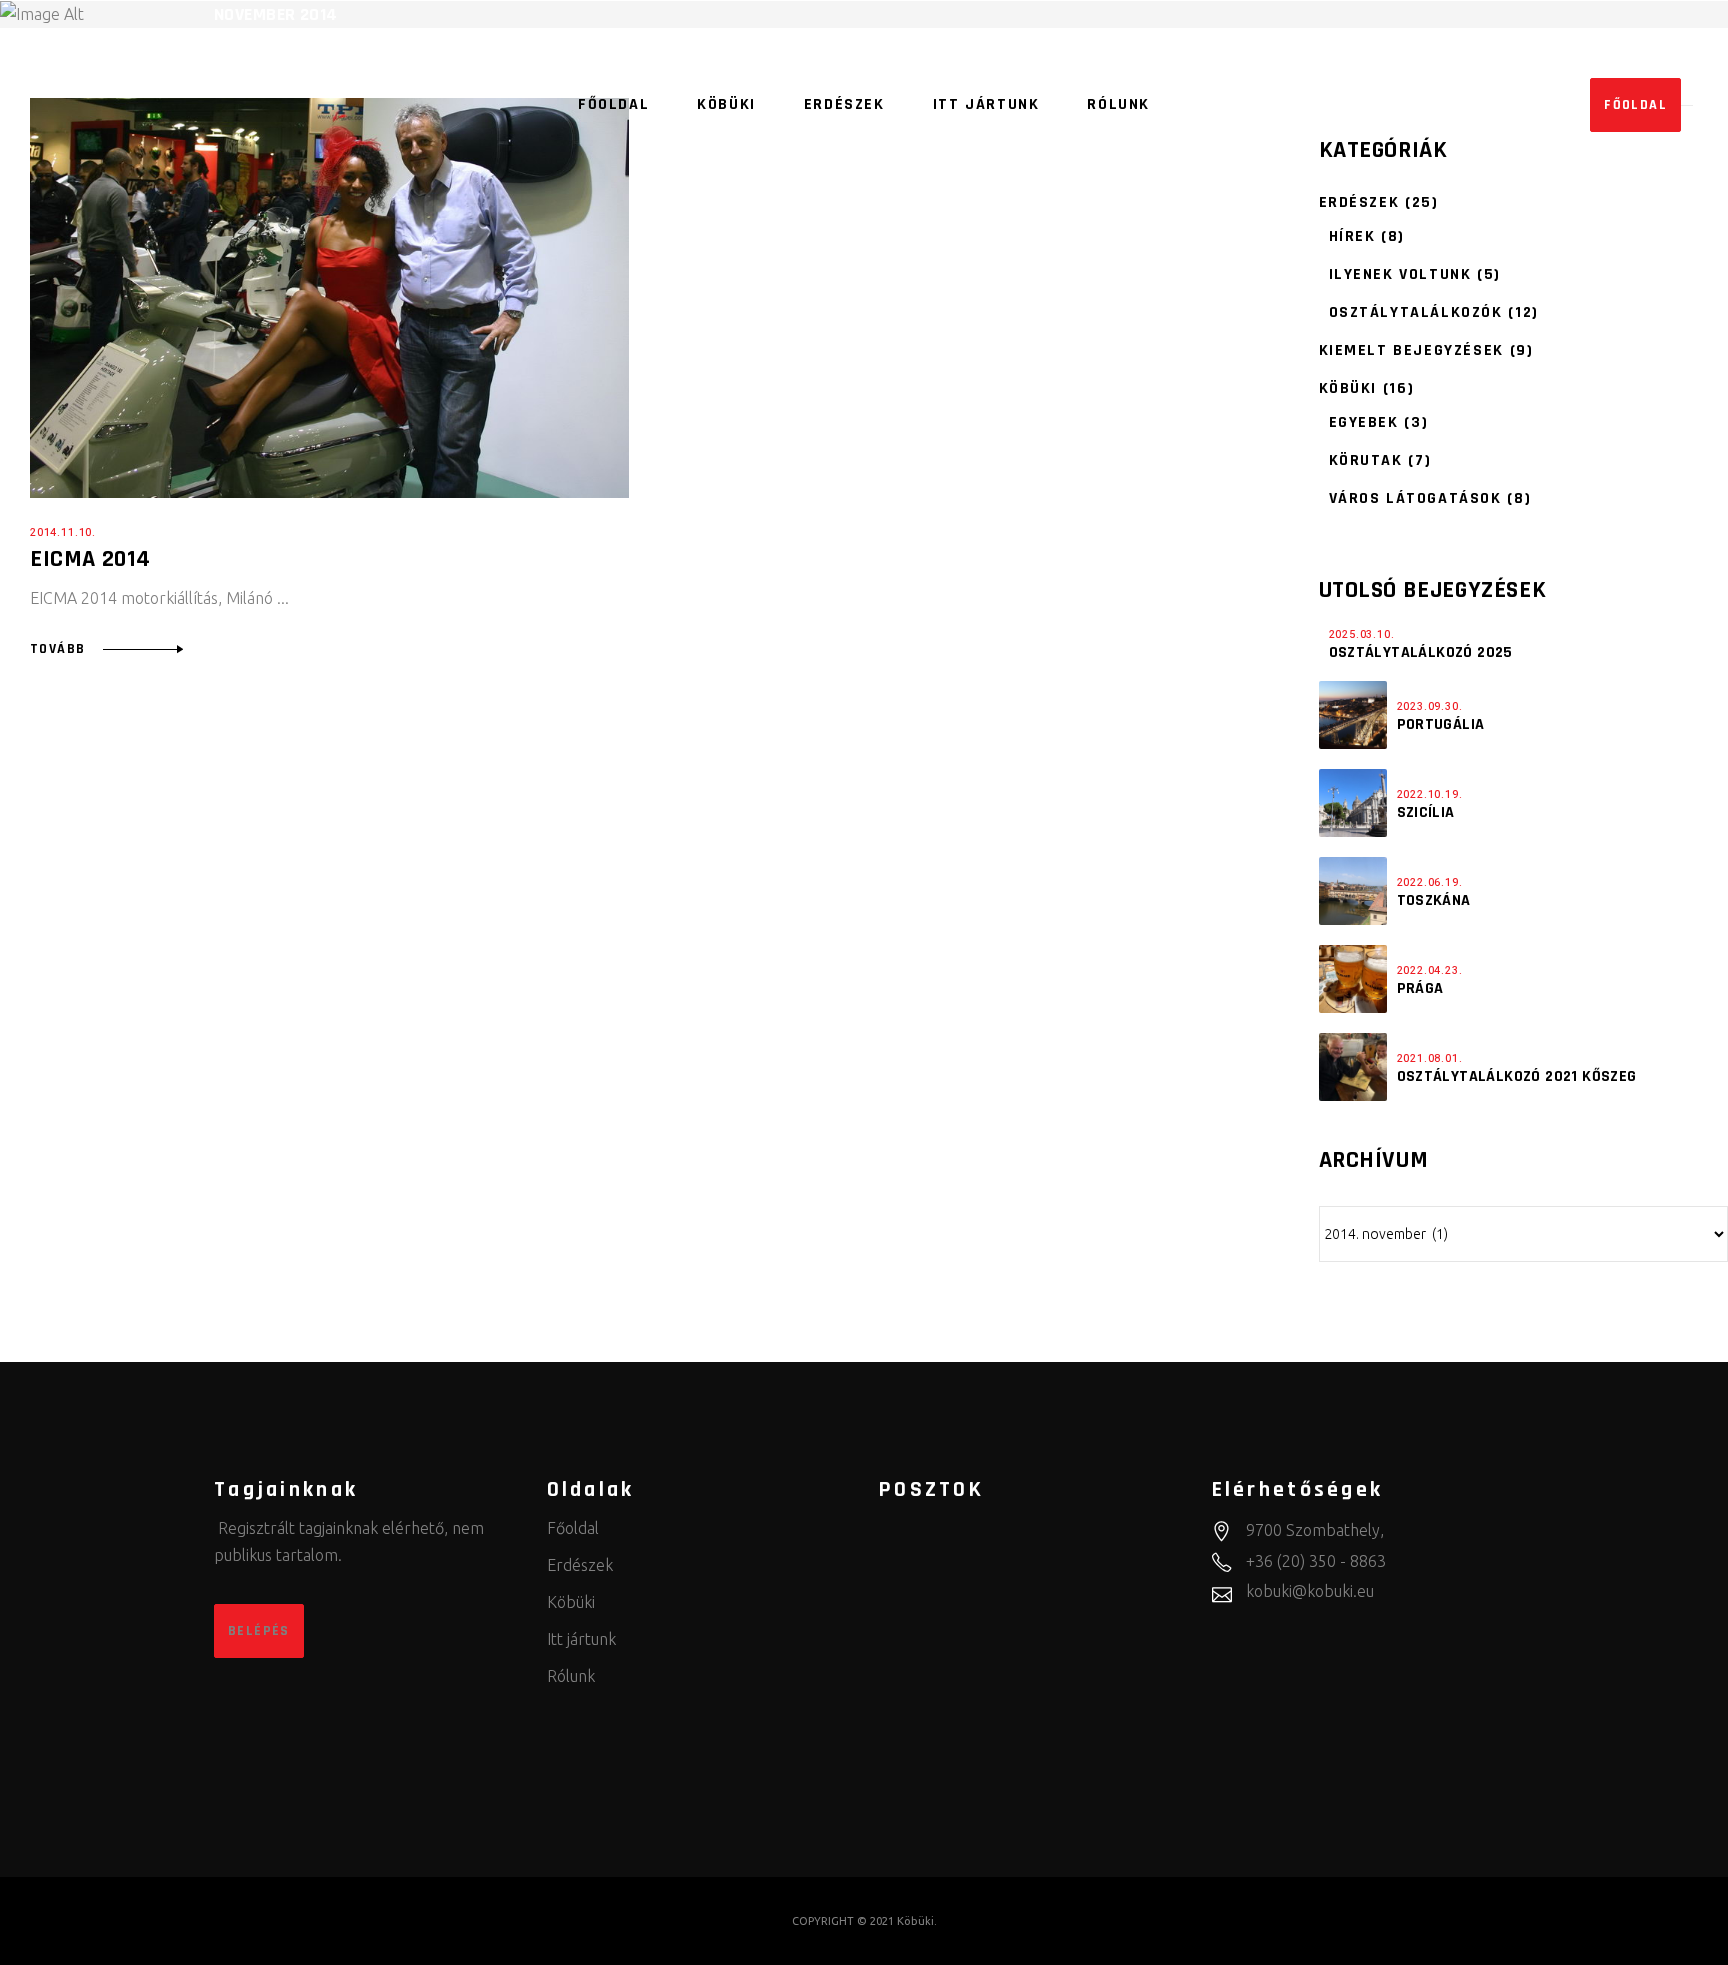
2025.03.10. (1362, 634)
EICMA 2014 (90, 559)
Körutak (1366, 460)
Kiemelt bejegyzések (1411, 350)
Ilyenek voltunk (1400, 274)
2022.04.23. (1430, 970)
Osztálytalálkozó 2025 (1421, 652)
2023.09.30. (1430, 706)
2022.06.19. (1430, 882)
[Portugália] (1353, 715)
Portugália (1441, 724)
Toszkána (1434, 900)
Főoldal (573, 1528)
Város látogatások (1415, 498)
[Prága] (1353, 979)
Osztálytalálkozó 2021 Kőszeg (1517, 1076)
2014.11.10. (63, 532)
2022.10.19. (1430, 794)
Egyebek (1364, 422)
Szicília (1426, 812)
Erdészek (1359, 202)
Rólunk (571, 1676)
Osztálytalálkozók (1416, 312)
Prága (1420, 988)
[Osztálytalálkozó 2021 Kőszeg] (1353, 1067)
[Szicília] (1353, 803)
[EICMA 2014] (329, 297)
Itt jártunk (581, 1639)
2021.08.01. (1430, 1058)
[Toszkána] (1353, 891)
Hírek (1352, 236)
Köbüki (1348, 388)
